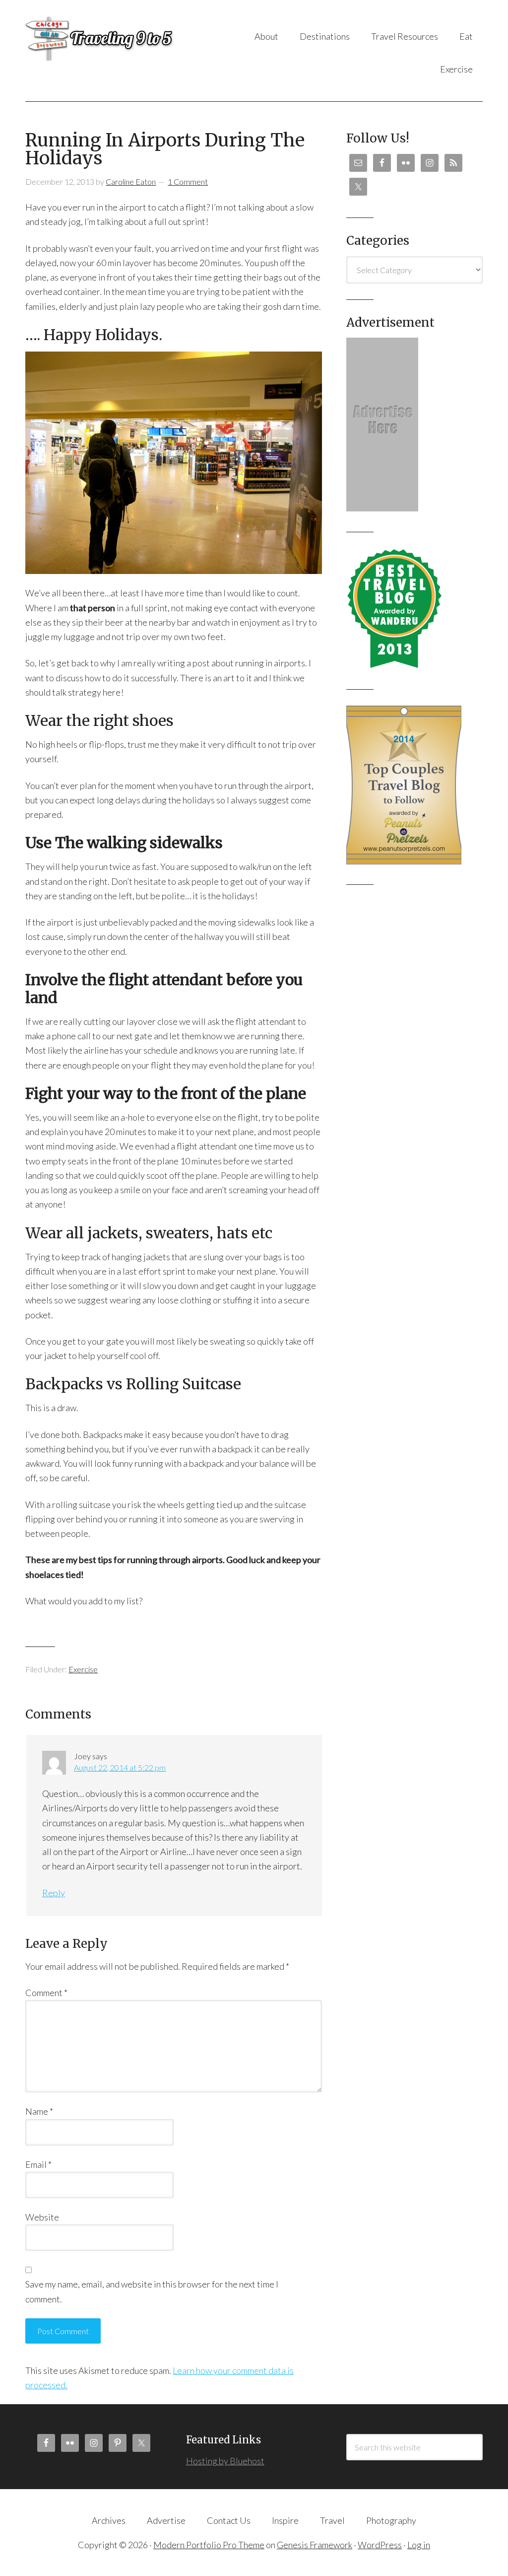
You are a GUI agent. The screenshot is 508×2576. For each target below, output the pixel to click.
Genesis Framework (315, 2545)
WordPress (380, 2545)
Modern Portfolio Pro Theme (209, 2545)
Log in (419, 2545)
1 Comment (188, 181)
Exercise (83, 1669)
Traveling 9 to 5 (105, 38)
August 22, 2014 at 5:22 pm (120, 1767)
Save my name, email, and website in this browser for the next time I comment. (152, 2291)
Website (42, 2217)
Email (38, 2164)
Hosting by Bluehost (225, 2461)
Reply (54, 1893)
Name (39, 2111)
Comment (46, 1993)
